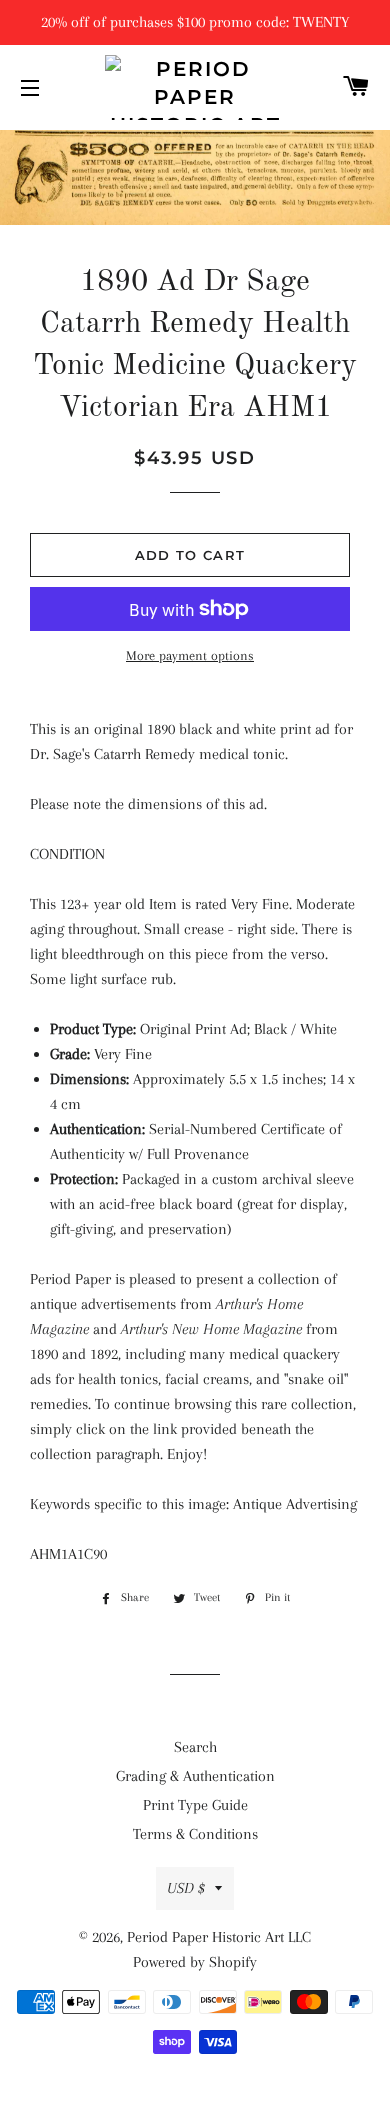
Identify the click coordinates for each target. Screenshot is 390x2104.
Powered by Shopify (195, 1962)
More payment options (190, 655)
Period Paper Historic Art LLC (219, 1937)
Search (195, 1747)
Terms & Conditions (195, 1834)
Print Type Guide (195, 1805)
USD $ (186, 1888)
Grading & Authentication (195, 1776)
